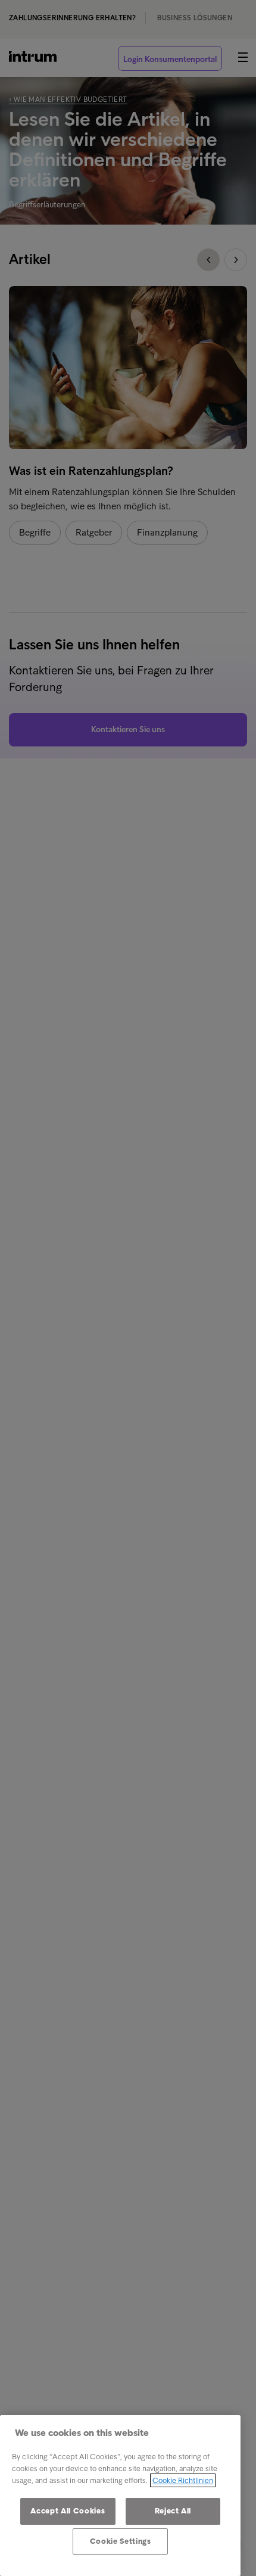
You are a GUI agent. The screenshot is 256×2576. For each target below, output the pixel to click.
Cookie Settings (121, 2541)
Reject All (173, 2511)
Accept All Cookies (68, 2511)
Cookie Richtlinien (183, 2480)
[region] (120, 2496)
